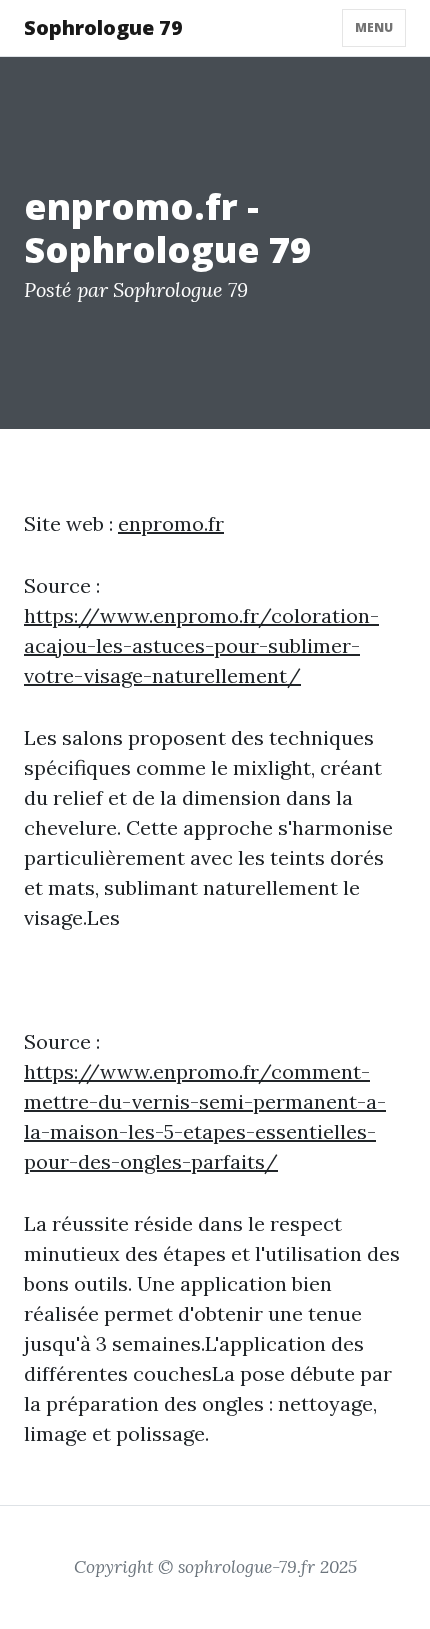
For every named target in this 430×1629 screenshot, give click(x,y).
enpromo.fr (171, 523)
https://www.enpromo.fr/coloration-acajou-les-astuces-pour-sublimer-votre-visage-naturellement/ (201, 645)
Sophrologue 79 (103, 27)
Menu (374, 27)
